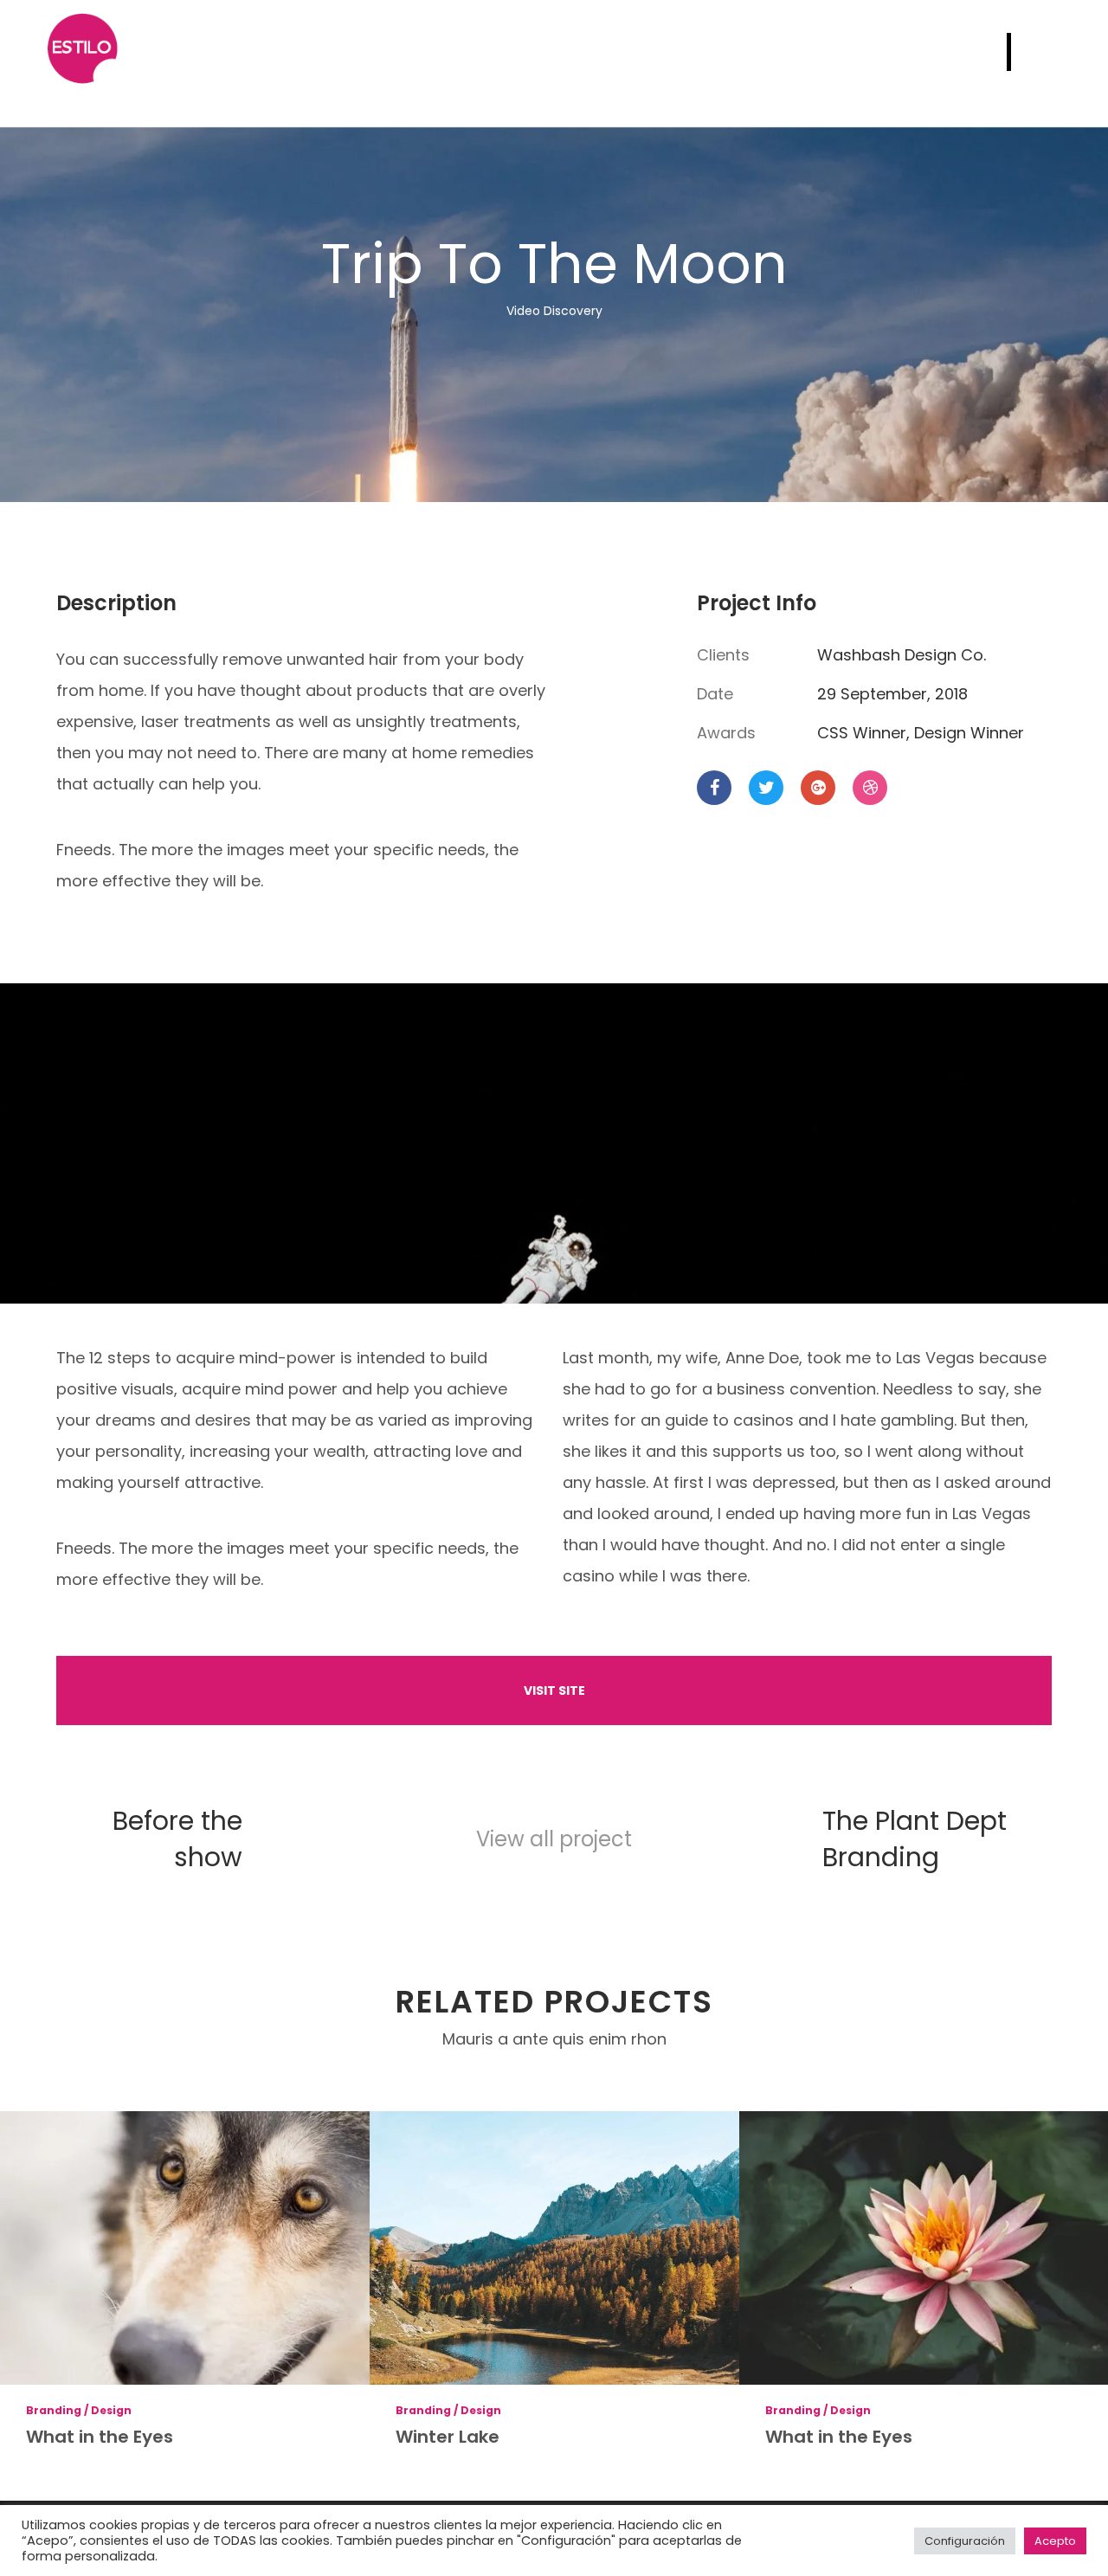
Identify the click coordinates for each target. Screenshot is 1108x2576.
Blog (938, 52)
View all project (554, 1839)
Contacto (847, 52)
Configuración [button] (965, 2541)
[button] (554, 1690)
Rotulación (562, 52)
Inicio (344, 52)
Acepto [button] (1055, 2541)
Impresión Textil (707, 52)
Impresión (441, 52)
